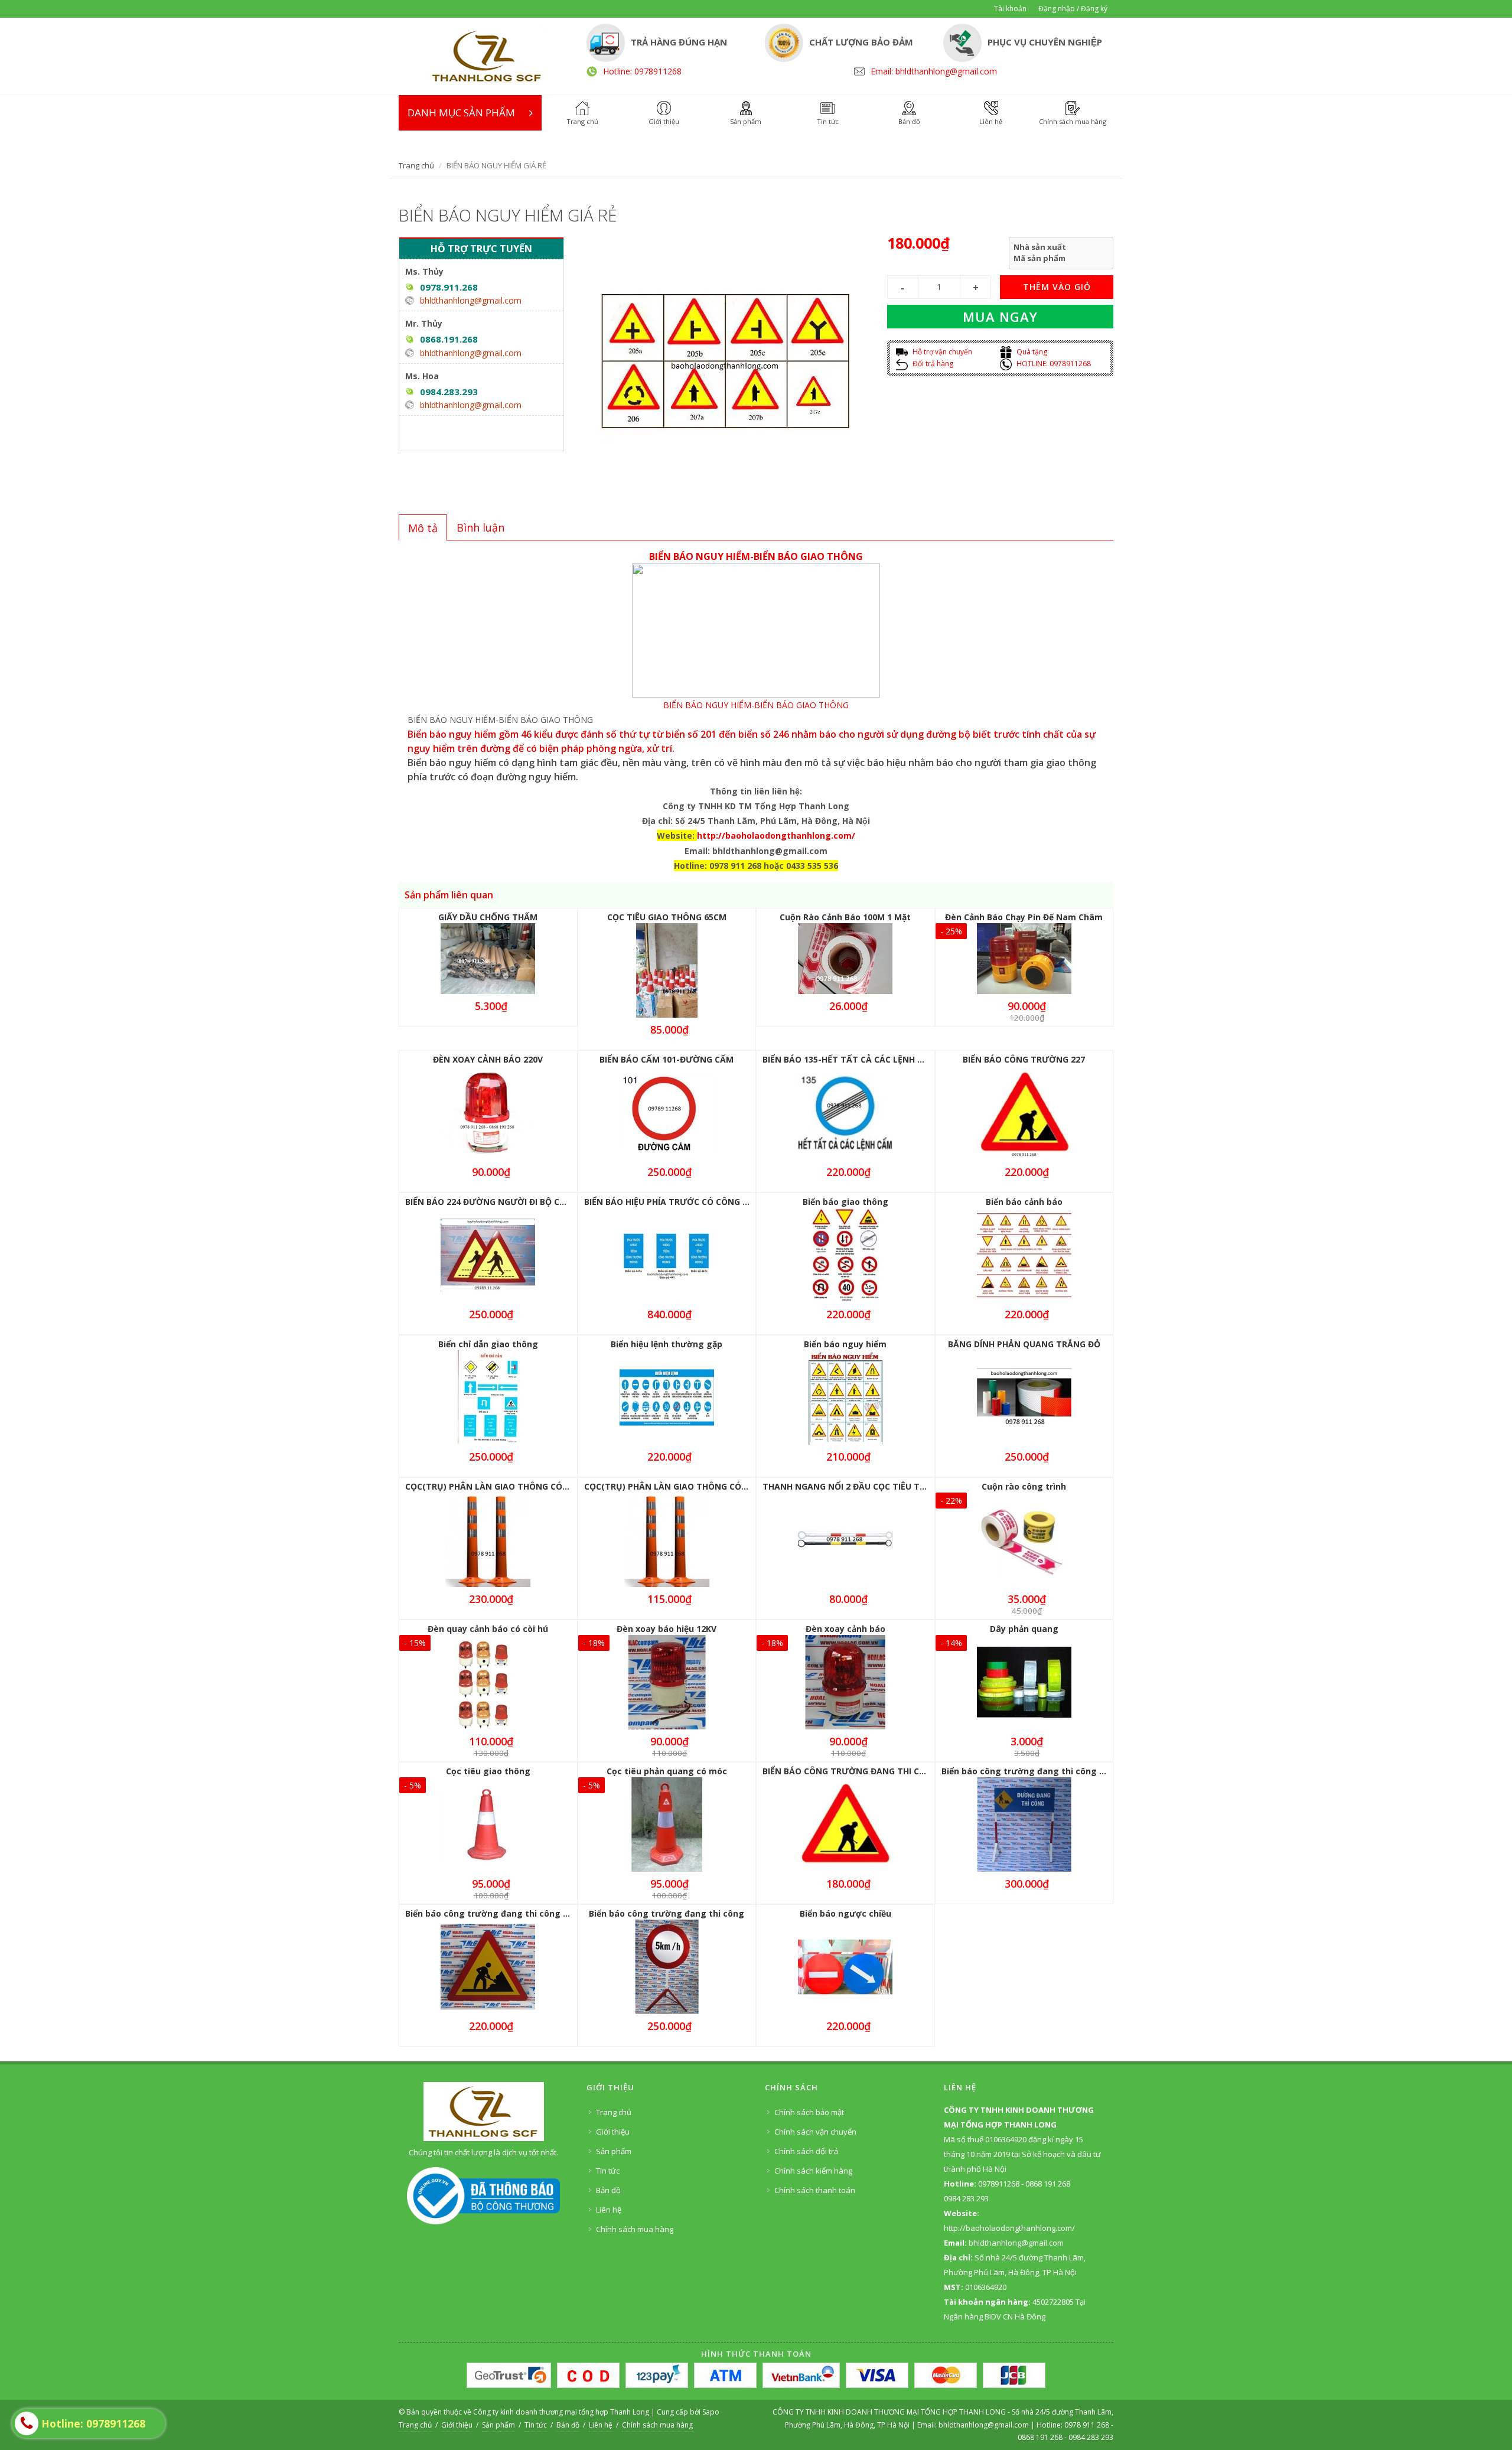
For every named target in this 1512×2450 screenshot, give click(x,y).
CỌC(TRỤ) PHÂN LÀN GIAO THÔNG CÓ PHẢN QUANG (513, 1486)
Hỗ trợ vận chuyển (941, 352)
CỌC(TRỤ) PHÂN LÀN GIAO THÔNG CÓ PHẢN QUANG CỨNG (706, 1486)
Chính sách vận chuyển (815, 2132)
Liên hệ (609, 2210)
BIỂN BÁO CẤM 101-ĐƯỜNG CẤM (667, 1059)
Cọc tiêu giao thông (488, 1771)
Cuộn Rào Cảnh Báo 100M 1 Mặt (845, 917)
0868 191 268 (1040, 2437)
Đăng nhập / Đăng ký (1073, 9)
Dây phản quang (1024, 1629)
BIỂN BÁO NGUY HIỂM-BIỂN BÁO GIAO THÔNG (756, 705)
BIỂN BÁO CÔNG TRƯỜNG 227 (1024, 1059)
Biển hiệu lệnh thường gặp (667, 1344)
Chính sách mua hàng (635, 2229)
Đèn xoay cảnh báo (845, 1629)
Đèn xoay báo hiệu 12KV (667, 1629)
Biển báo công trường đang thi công (667, 1913)
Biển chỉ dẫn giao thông (488, 1344)
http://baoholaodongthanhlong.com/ (776, 835)
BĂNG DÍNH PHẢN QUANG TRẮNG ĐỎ (1024, 1344)
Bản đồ (608, 2190)
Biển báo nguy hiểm (845, 1344)
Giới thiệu (613, 2132)
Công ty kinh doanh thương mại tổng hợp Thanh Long (561, 2412)
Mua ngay (1000, 317)
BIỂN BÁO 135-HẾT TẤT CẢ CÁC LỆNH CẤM (849, 1059)
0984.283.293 (449, 392)
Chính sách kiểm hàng (813, 2171)
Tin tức (608, 2171)
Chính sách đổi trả (806, 2151)
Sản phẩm (614, 2151)
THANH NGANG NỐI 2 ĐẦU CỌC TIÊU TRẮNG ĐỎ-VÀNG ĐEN (884, 1486)
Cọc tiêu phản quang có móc (667, 1771)
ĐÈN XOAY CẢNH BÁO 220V (488, 1059)
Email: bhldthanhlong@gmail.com (934, 71)
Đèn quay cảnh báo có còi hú (488, 1629)
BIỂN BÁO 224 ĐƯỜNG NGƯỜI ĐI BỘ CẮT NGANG (505, 1202)
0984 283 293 (1091, 2437)
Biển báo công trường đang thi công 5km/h (1034, 1771)
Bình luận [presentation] (480, 527)
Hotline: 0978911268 (642, 71)
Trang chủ (416, 165)
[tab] (423, 527)
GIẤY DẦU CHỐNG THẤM (488, 917)
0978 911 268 (1088, 2425)
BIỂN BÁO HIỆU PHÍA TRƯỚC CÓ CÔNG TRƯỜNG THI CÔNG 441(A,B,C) (726, 1202)
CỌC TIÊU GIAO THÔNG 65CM (667, 917)
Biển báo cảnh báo (1024, 1202)
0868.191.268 (449, 339)
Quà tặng (1031, 352)
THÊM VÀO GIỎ (1057, 287)
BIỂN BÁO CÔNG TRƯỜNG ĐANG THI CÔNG (850, 1771)
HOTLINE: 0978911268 (1053, 364)
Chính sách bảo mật (809, 2112)
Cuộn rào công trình (1024, 1486)
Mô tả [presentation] (423, 528)
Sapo (711, 2412)
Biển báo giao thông (845, 1202)
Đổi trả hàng (932, 364)
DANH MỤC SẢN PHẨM (461, 113)
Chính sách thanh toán (815, 2190)
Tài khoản (1010, 9)
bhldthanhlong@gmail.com (471, 300)
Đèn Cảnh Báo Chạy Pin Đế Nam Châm (1024, 917)
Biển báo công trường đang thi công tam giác (503, 1913)
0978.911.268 (449, 287)
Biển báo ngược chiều (845, 1913)
